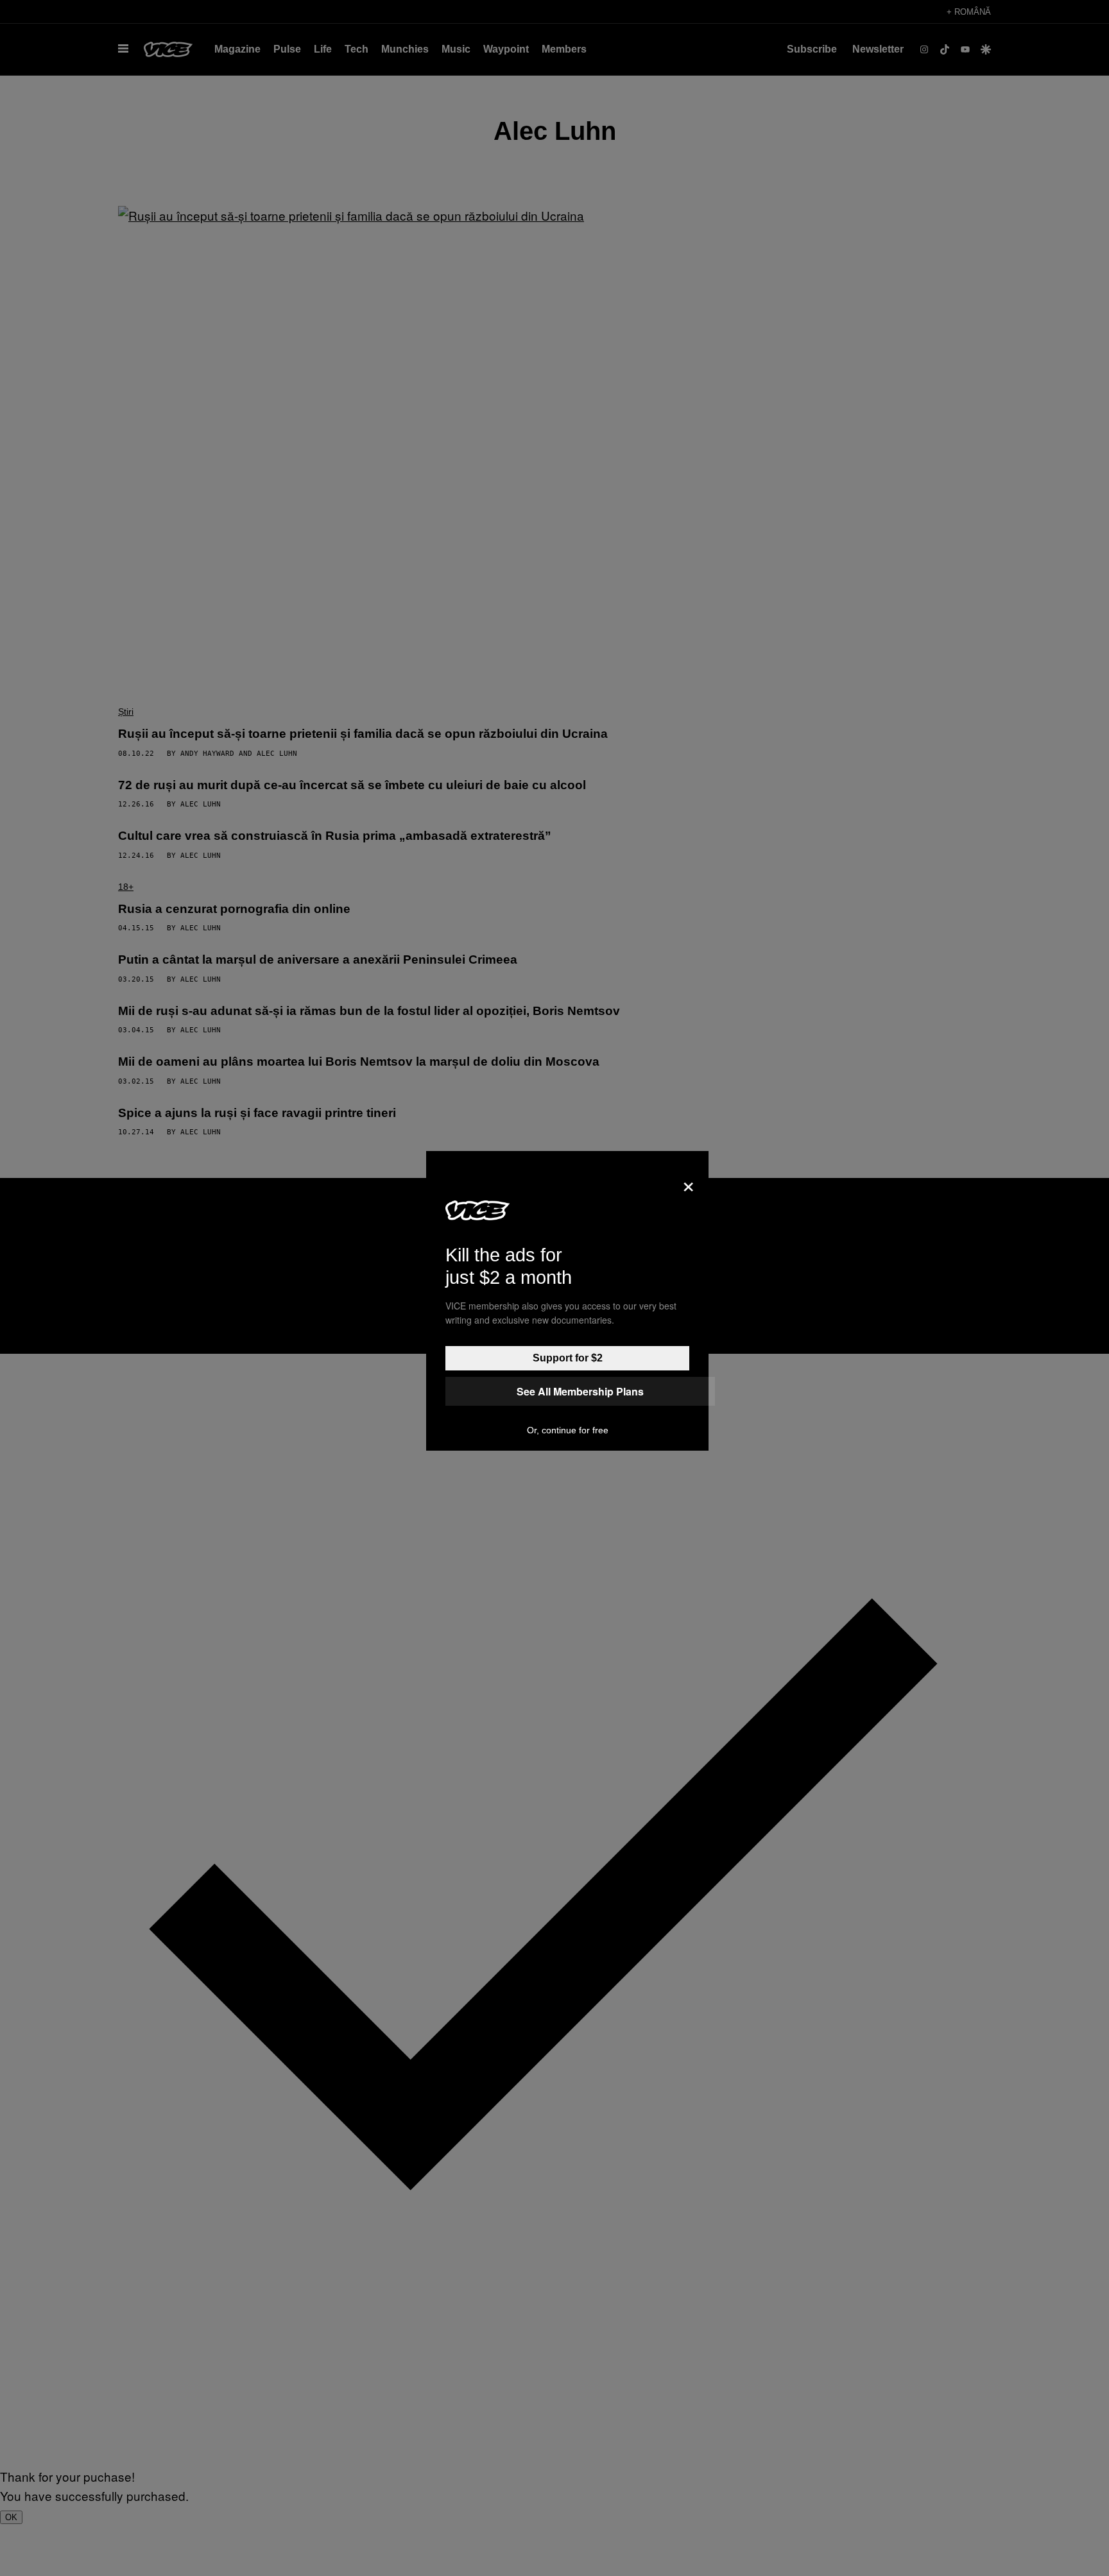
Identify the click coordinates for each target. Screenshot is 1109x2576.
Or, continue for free (568, 1430)
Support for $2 (568, 1358)
